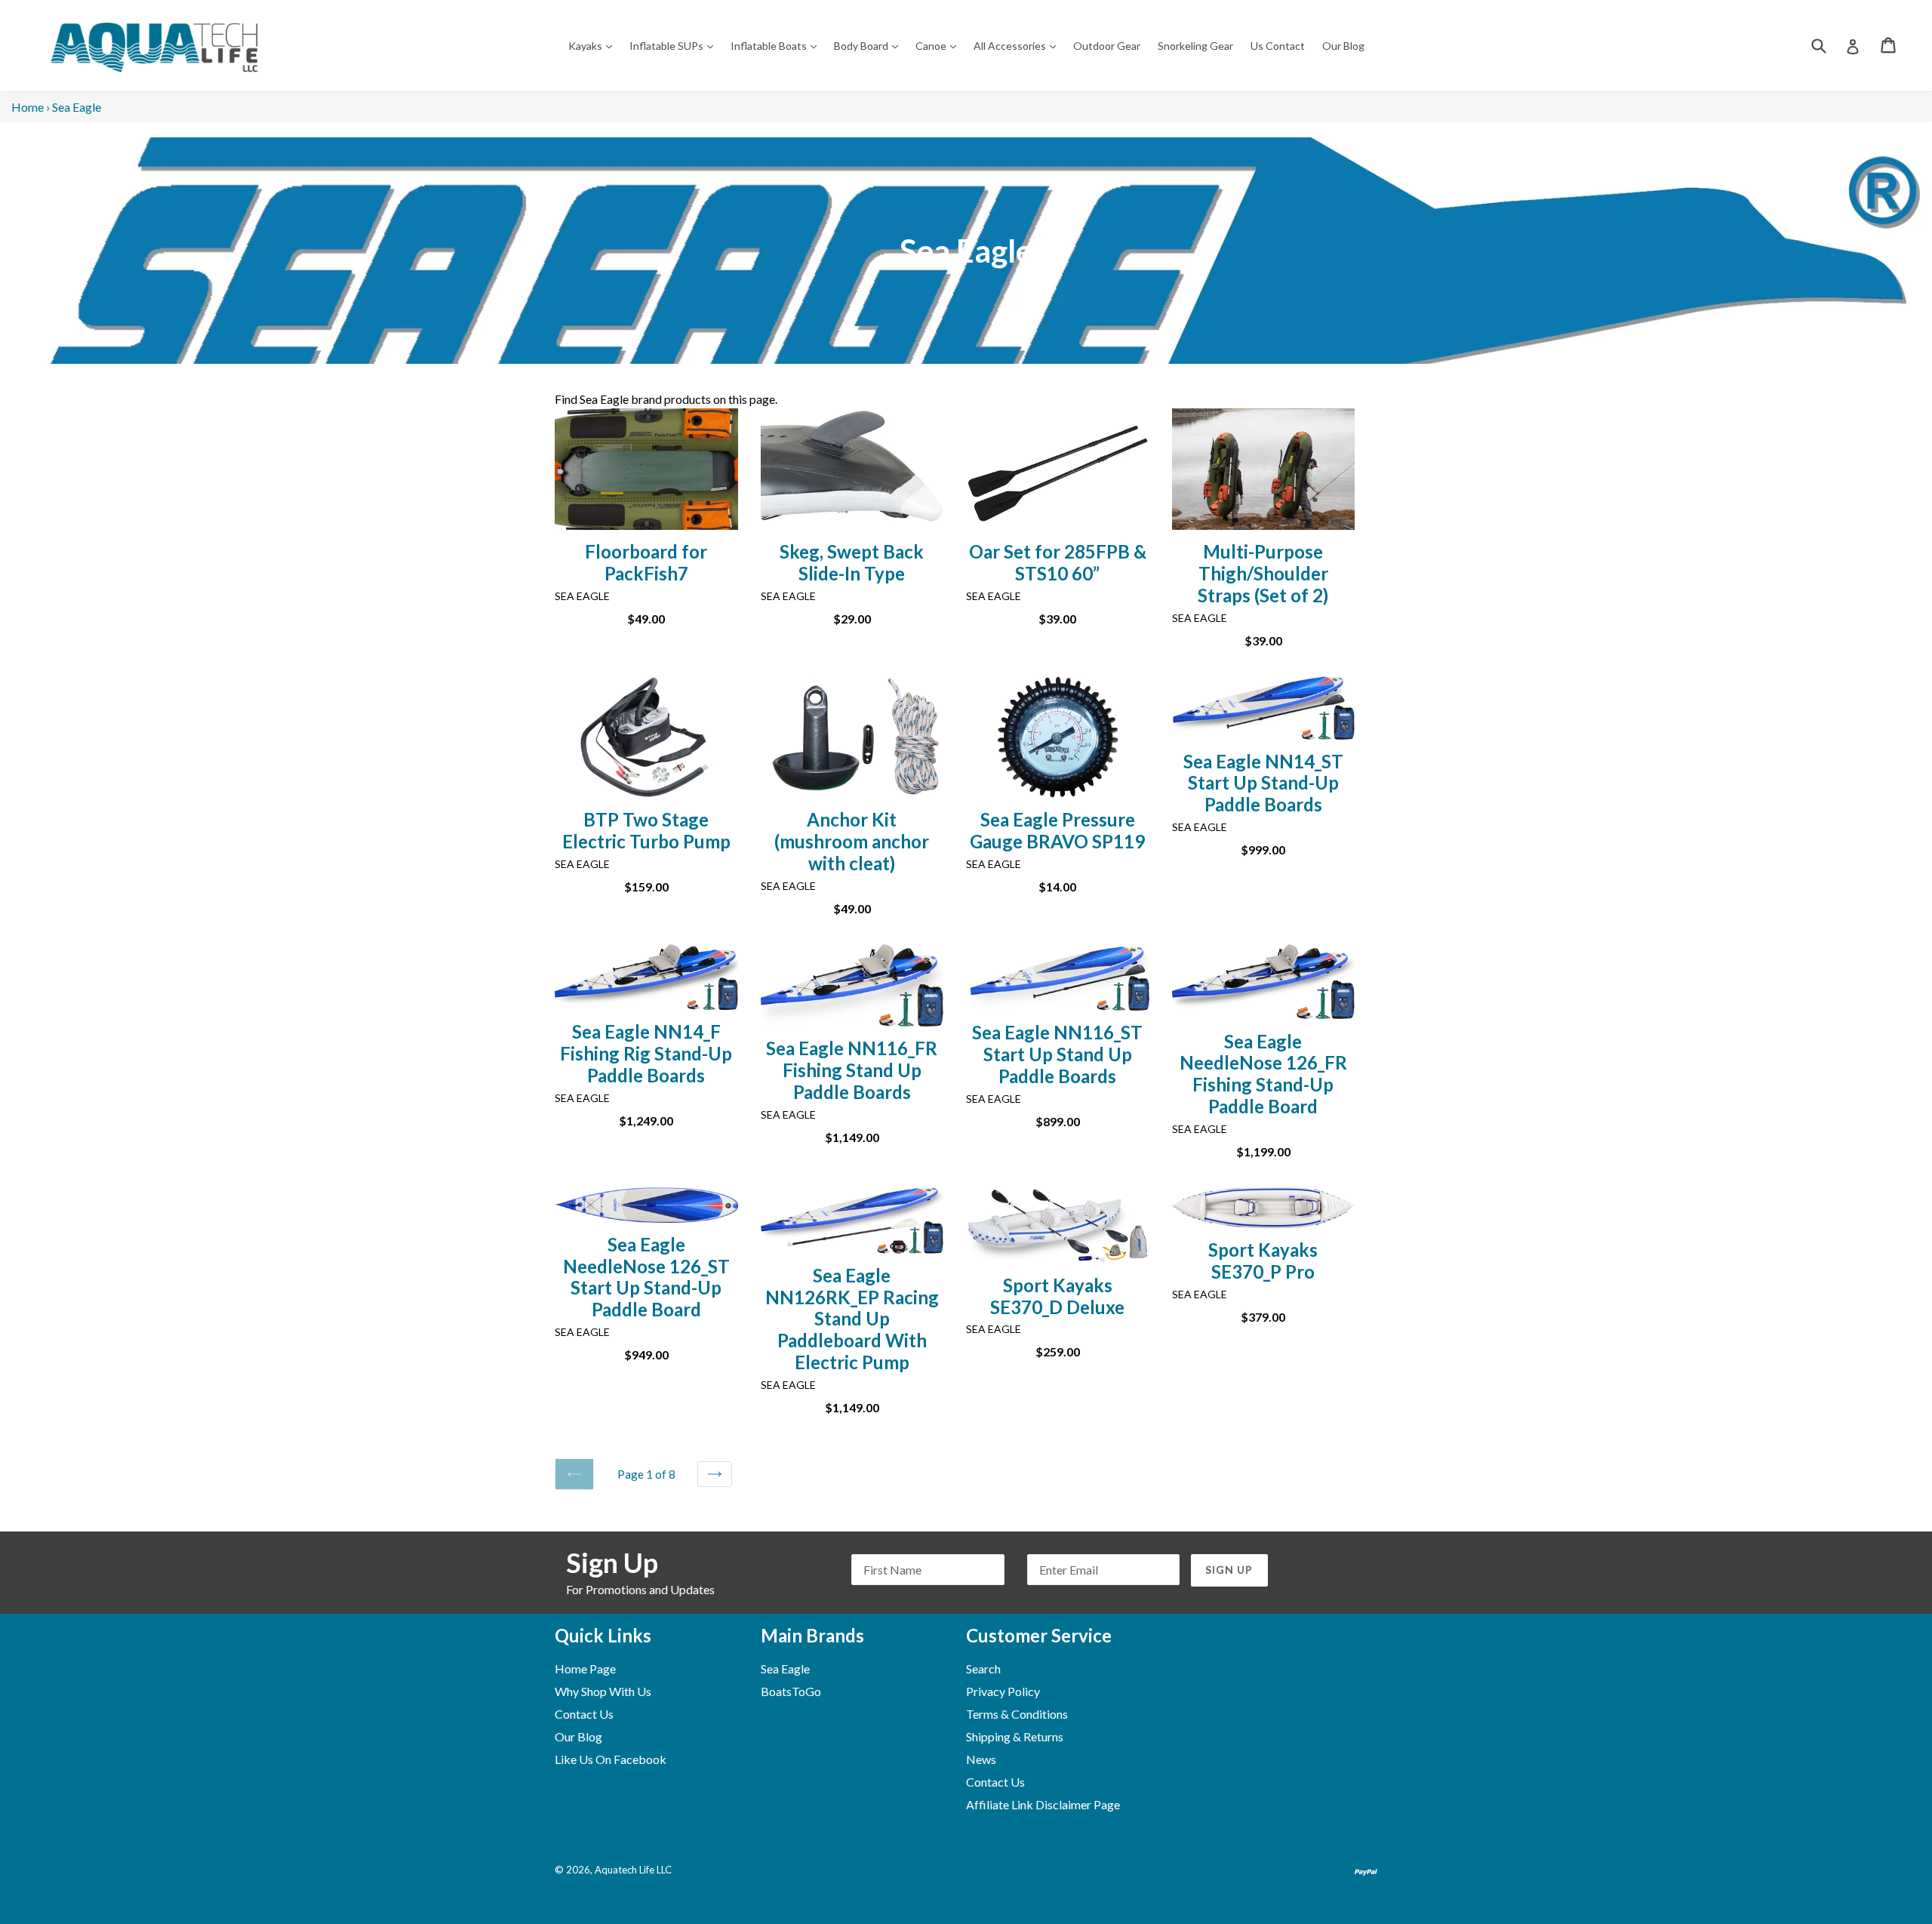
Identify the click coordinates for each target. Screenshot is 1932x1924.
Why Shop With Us (603, 1691)
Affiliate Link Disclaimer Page (1043, 1804)
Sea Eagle (785, 1668)
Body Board (870, 45)
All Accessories (1018, 45)
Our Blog (1343, 46)
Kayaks (594, 45)
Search (983, 1668)
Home (28, 107)
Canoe (940, 45)
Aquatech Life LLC (633, 1870)
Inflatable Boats (777, 45)
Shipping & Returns (1015, 1736)
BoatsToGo (791, 1691)
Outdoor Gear (1107, 46)
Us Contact (1278, 46)
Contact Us (584, 1714)
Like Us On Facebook (611, 1759)
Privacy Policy (1003, 1691)
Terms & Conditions (1017, 1714)
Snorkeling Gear (1195, 46)
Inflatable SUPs (675, 45)
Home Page (585, 1668)
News (981, 1759)
